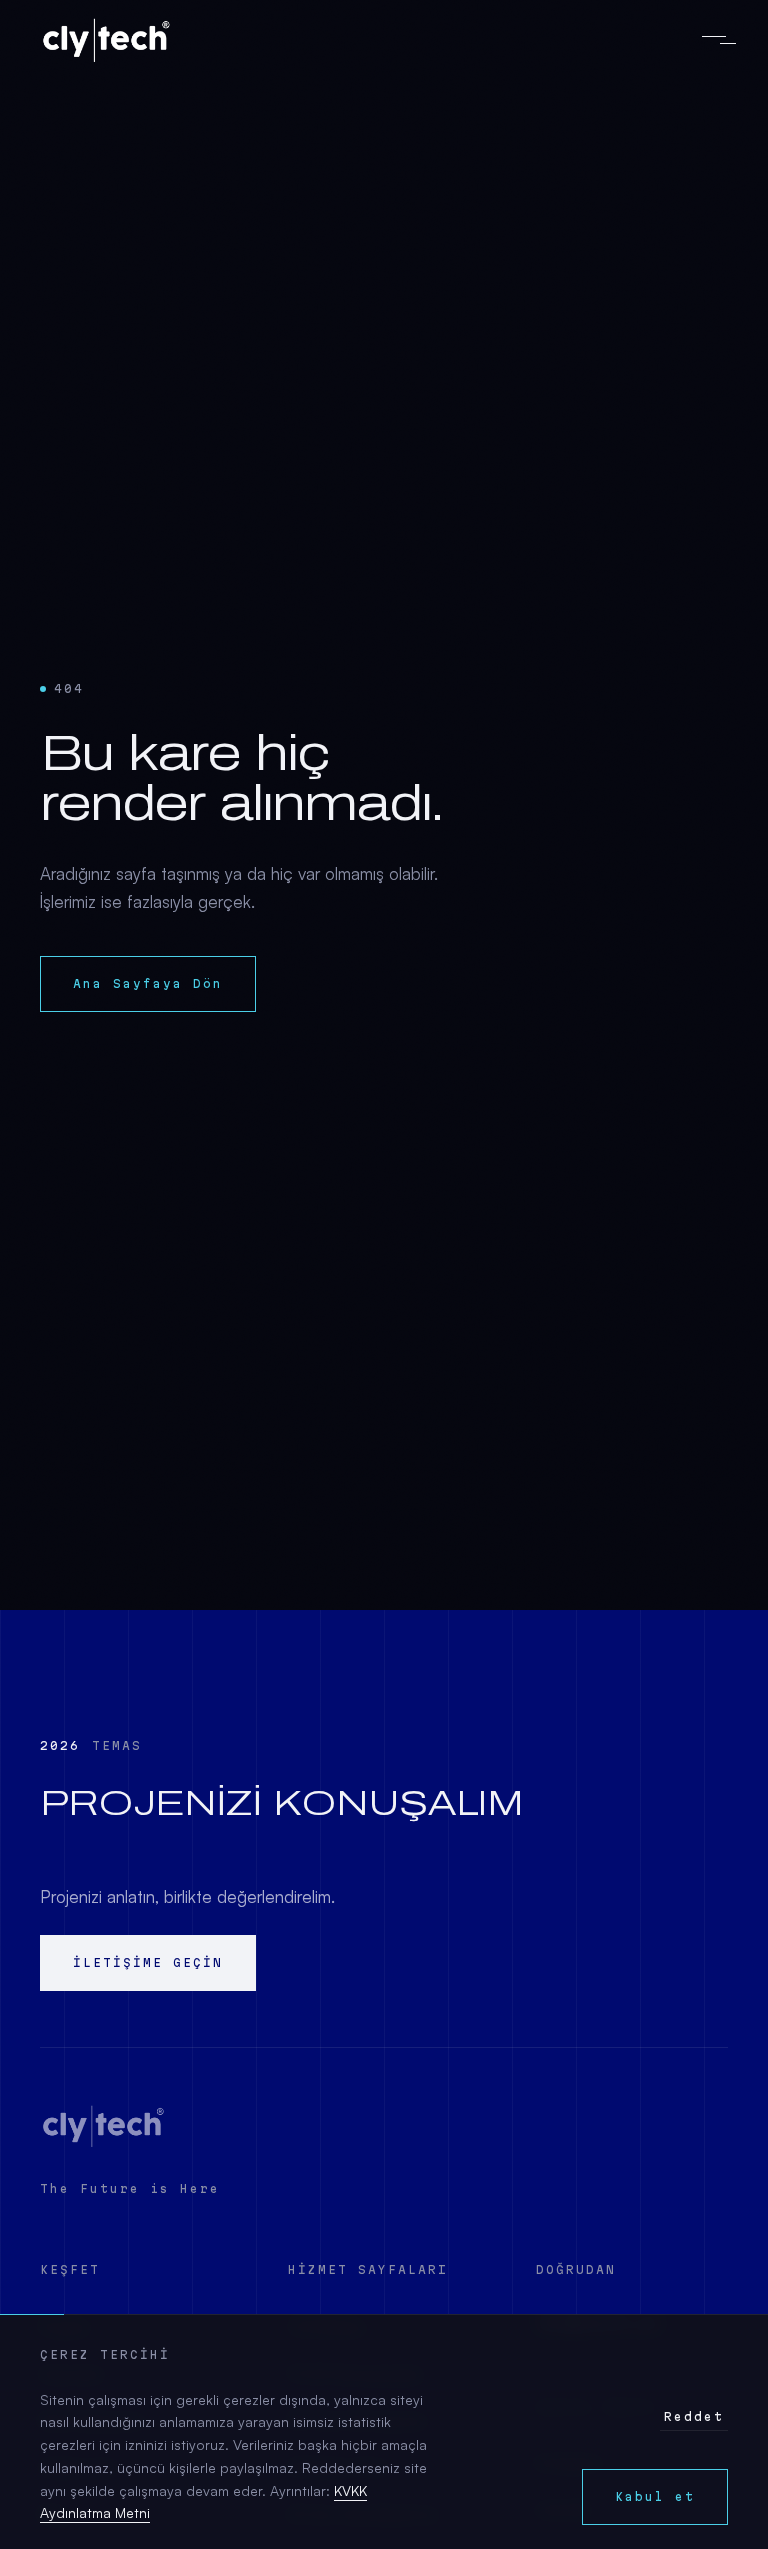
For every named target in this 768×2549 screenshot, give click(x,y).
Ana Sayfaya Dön (148, 983)
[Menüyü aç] (714, 40)
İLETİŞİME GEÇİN (148, 1962)
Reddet (694, 2416)
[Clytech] (103, 2126)
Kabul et (655, 2496)
